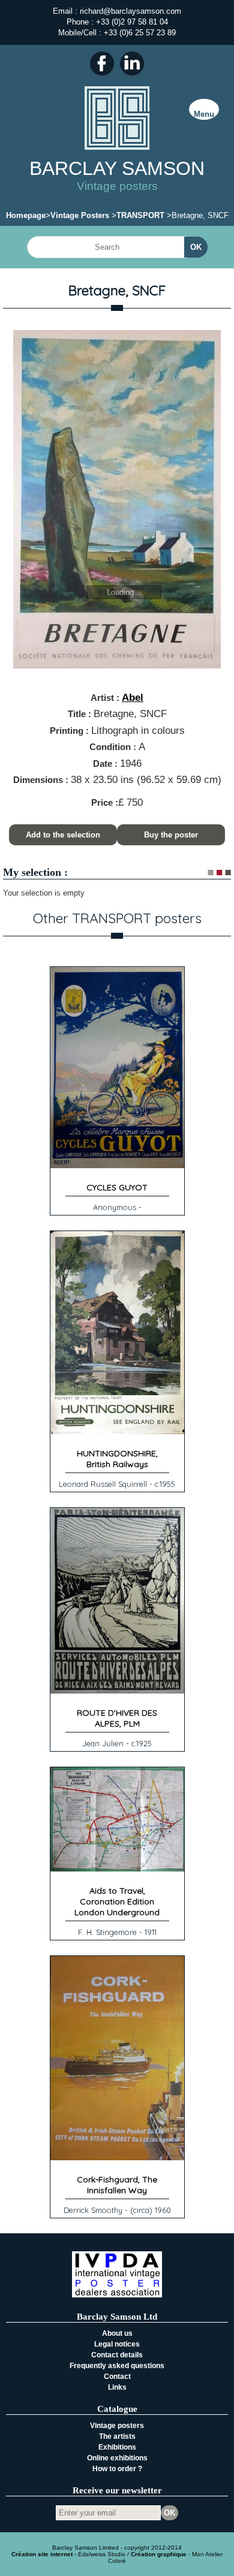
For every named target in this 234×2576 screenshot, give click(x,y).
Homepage (26, 215)
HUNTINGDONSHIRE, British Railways (117, 1459)
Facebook (102, 64)
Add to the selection (63, 835)
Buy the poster (171, 835)
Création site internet (42, 2554)
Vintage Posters (80, 215)
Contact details (117, 2355)
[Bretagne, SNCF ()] (117, 500)
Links (117, 2387)
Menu (204, 114)
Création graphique (159, 2554)
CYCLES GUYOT (117, 1187)
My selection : (35, 872)
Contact (117, 2377)
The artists (117, 2436)
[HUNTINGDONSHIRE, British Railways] (117, 1431)
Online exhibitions (117, 2458)
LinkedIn (132, 64)
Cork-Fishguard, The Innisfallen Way (117, 2185)
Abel (133, 698)
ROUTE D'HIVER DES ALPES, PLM (117, 1718)
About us (117, 2333)
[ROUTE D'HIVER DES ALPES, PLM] (117, 1691)
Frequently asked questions (117, 2366)
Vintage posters (117, 2426)
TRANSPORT (140, 215)
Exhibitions (117, 2447)
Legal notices (117, 2344)
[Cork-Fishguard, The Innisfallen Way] (117, 2158)
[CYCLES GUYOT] (117, 1165)
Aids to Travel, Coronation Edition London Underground (117, 1901)
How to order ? (117, 2469)
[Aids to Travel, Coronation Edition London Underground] (117, 1869)
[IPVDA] (117, 2295)
